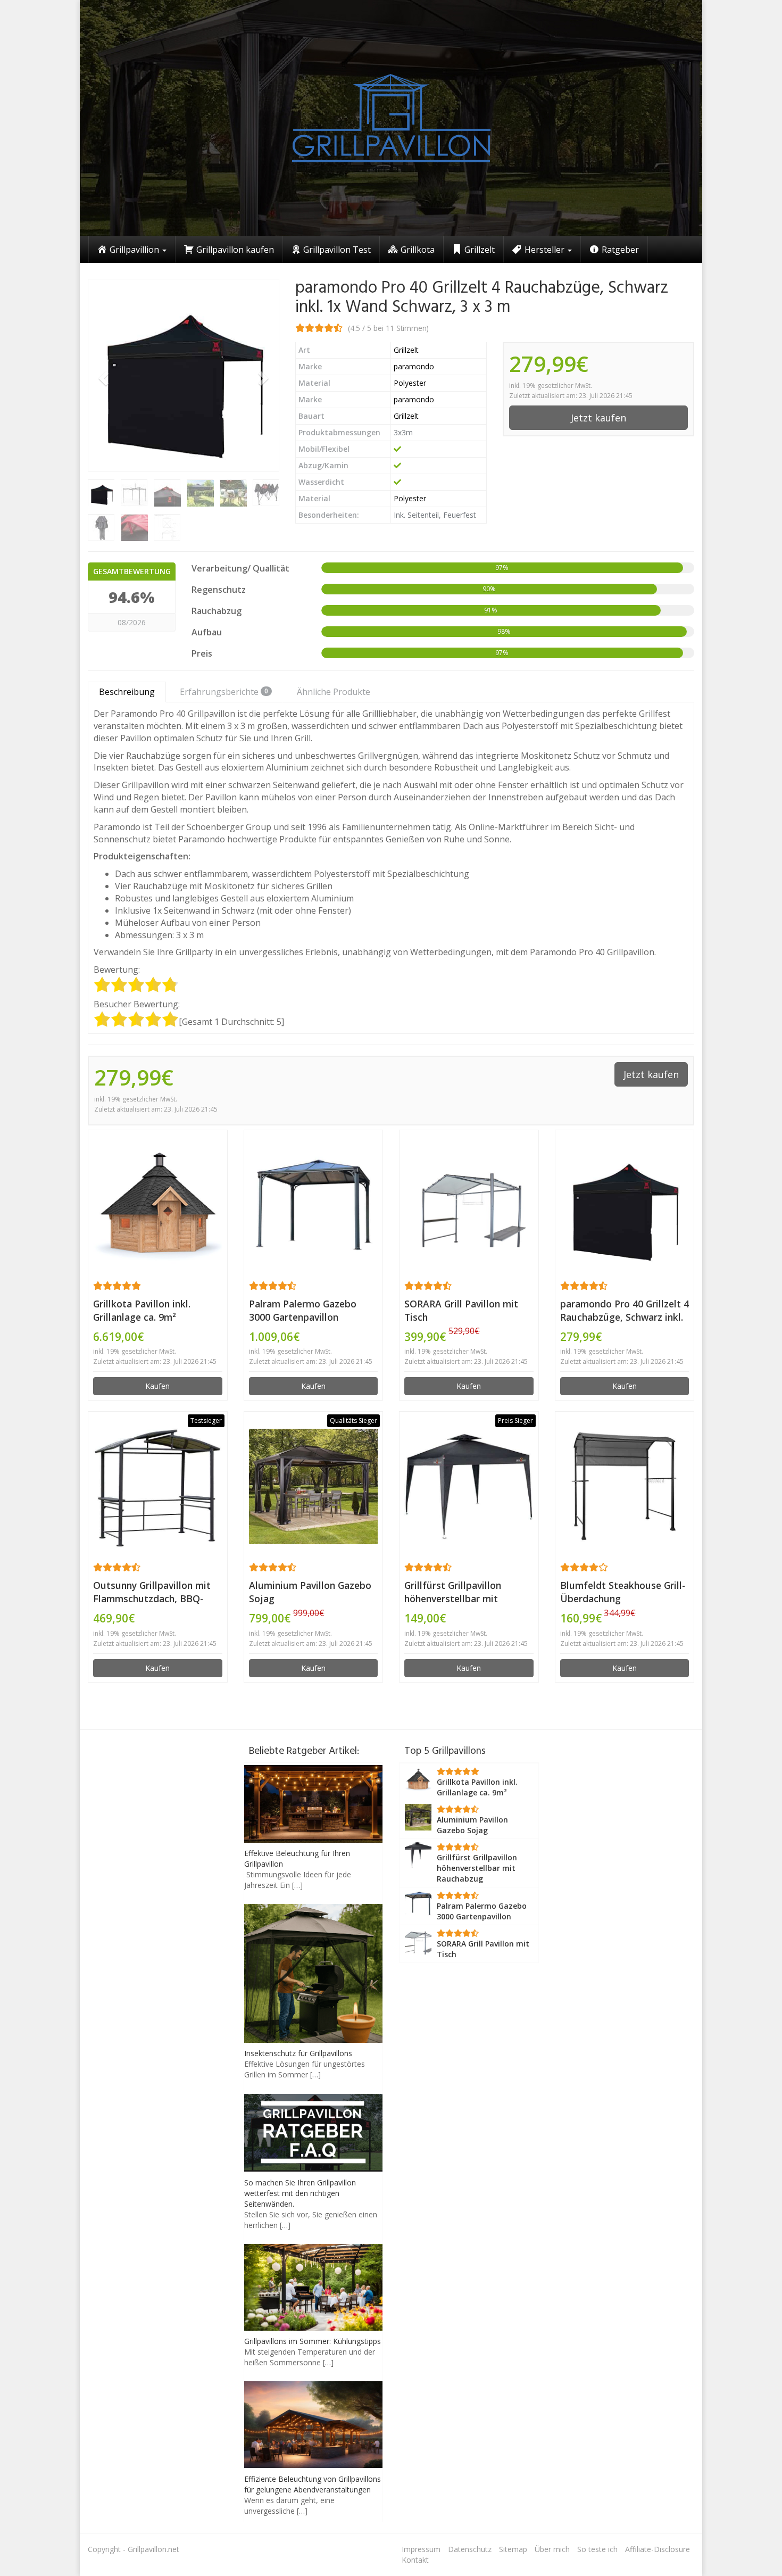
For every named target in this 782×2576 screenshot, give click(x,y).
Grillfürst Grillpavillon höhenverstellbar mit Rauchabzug (453, 1592)
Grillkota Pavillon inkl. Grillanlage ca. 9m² (142, 1310)
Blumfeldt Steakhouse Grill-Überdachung (623, 1592)
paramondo (414, 366)
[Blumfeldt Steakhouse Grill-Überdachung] (625, 1486)
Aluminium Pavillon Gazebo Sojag (310, 1592)
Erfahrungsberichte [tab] (224, 692)
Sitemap (513, 2549)
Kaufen (157, 1386)
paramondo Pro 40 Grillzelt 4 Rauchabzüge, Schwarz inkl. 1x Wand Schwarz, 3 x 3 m (625, 1311)
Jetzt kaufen (598, 418)
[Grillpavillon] (391, 118)
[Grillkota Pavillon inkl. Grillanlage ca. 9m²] (158, 1205)
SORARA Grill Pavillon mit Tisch (461, 1310)
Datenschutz (470, 2549)
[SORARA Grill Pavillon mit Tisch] (469, 1204)
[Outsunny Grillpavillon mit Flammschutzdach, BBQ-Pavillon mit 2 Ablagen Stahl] (158, 1486)
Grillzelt (406, 350)
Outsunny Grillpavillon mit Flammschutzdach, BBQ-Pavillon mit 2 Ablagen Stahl (156, 1592)
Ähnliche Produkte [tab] (334, 692)
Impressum (421, 2549)
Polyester (410, 383)
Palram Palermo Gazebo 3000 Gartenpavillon (303, 1310)
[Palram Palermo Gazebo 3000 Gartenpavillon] (314, 1205)
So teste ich (597, 2549)
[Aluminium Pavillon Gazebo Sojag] (314, 1486)
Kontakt (415, 2560)
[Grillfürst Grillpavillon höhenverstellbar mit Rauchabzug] (469, 1486)
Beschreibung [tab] (127, 692)
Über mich (552, 2549)
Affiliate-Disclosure (658, 2549)
